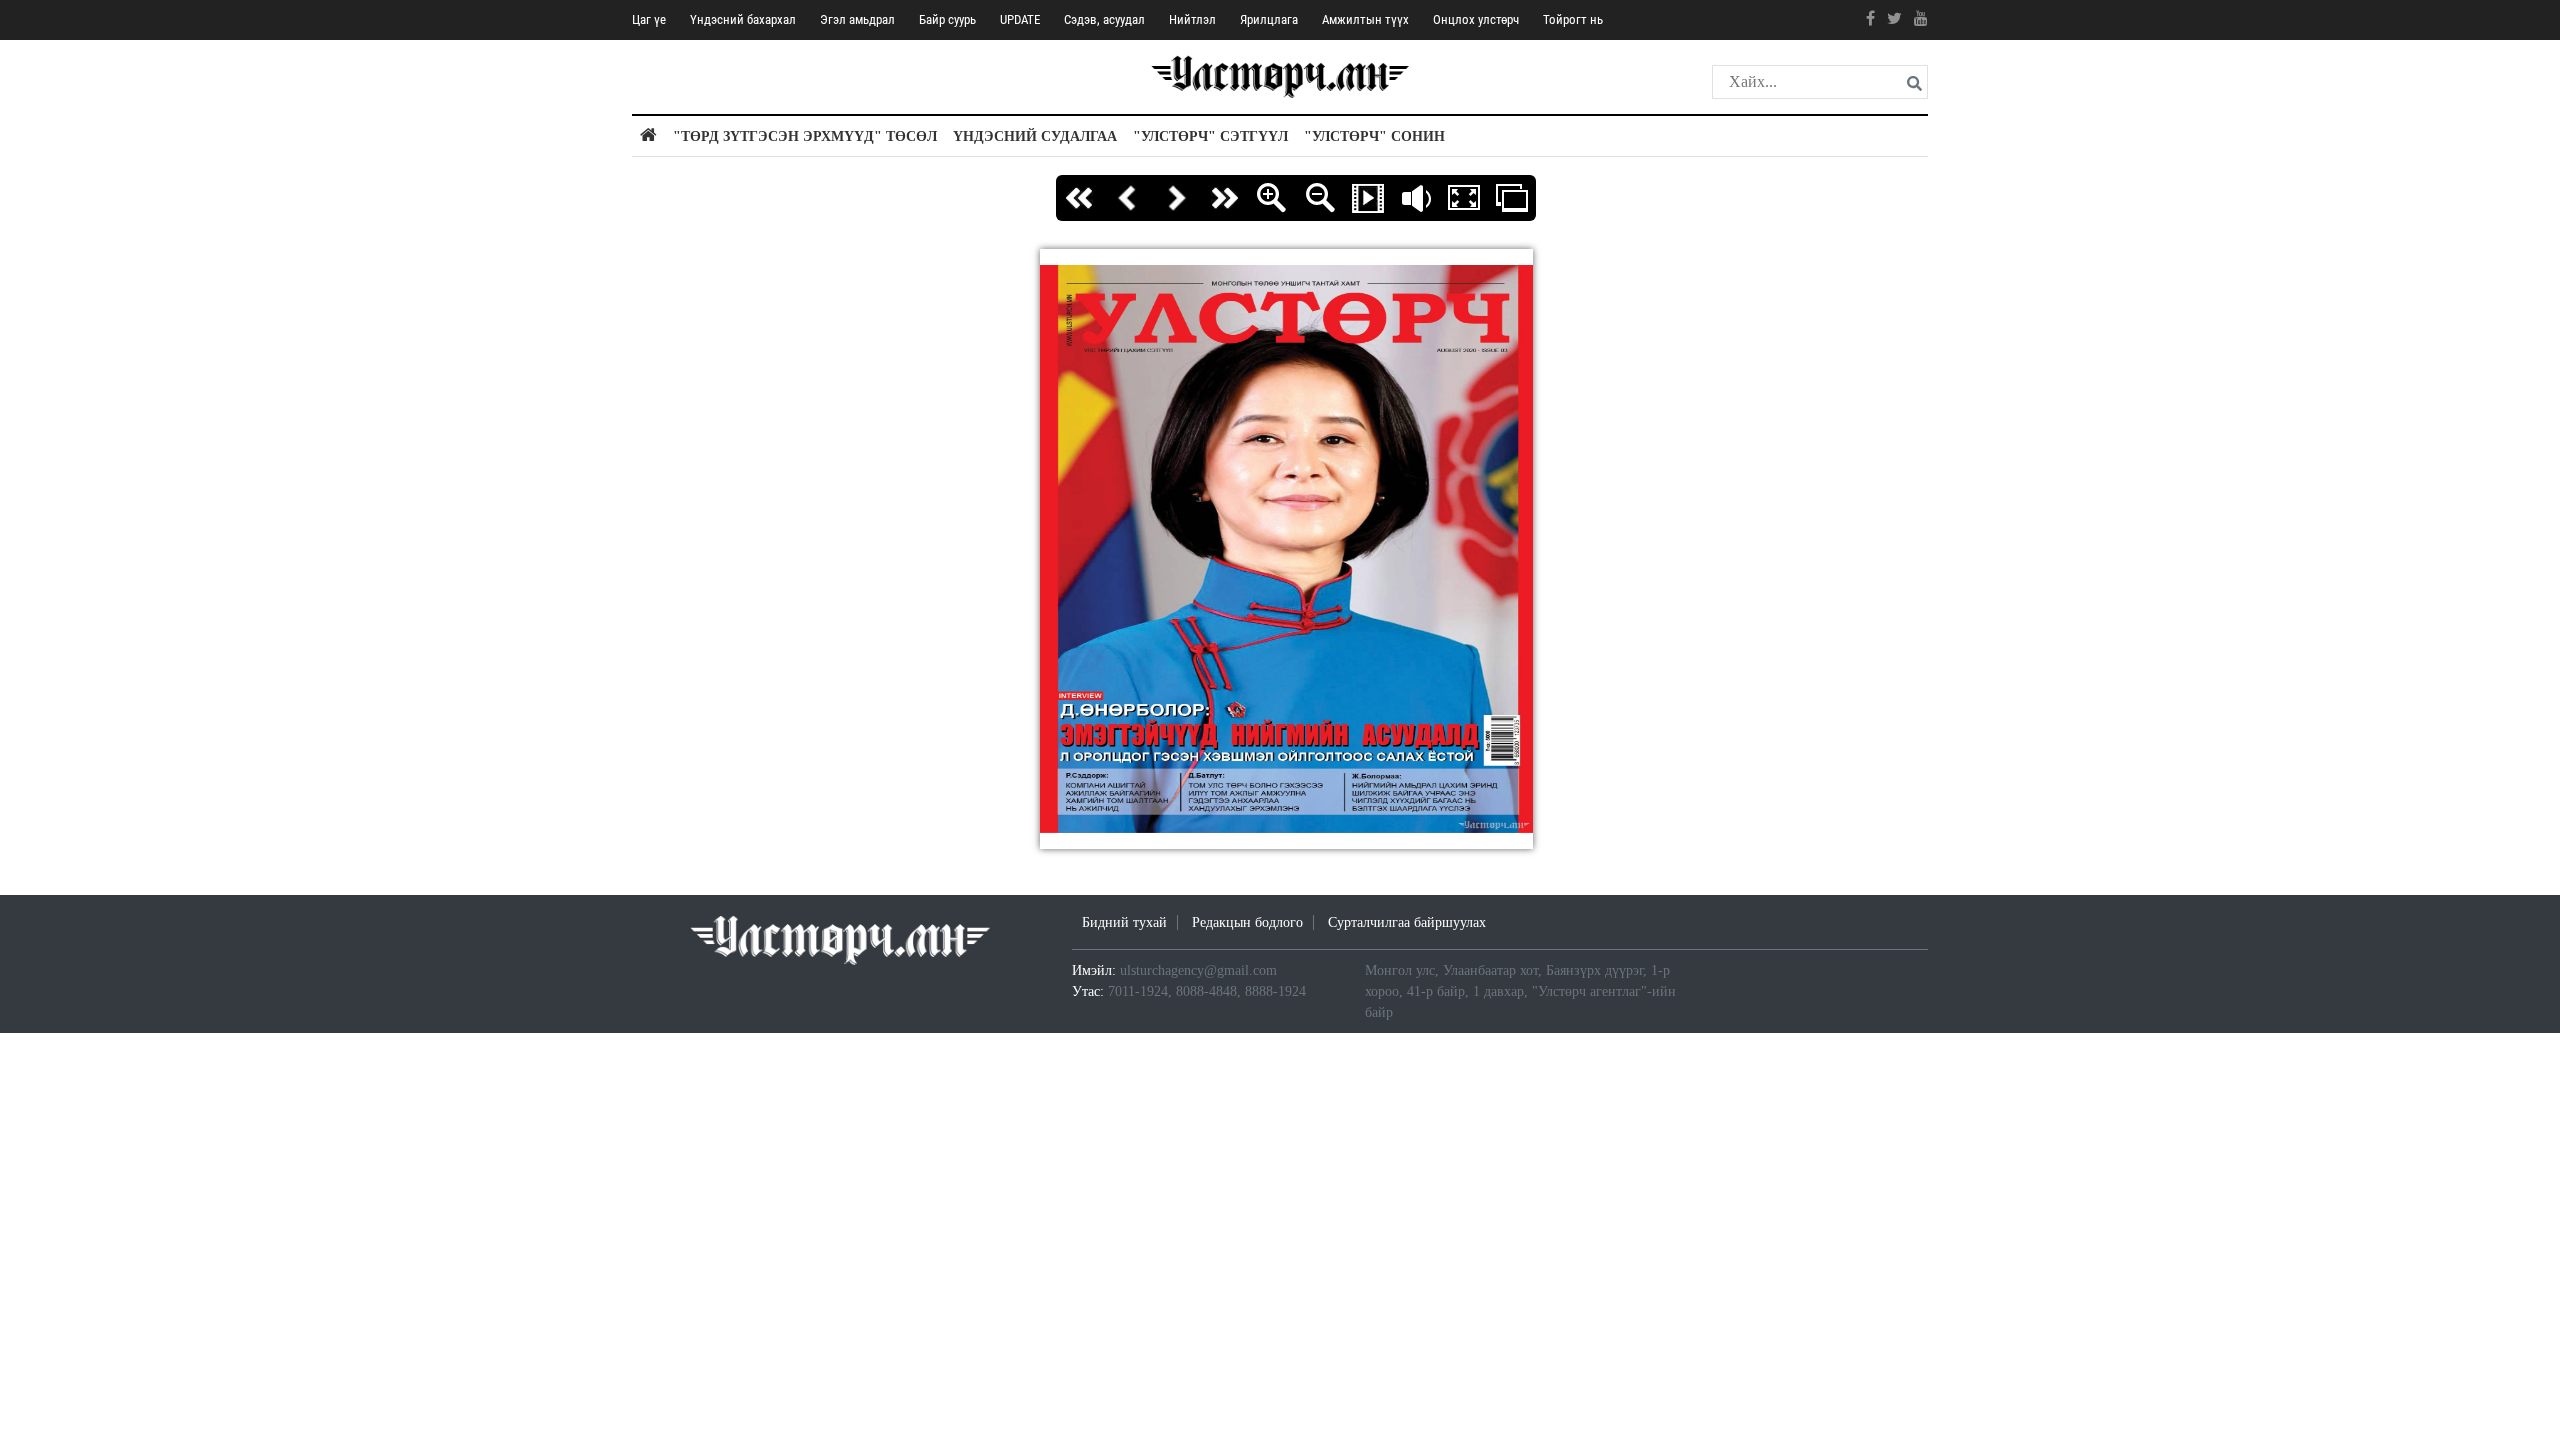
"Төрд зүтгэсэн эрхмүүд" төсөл (805, 136)
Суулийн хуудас (1224, 198)
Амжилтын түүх (1365, 19)
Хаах (1416, 198)
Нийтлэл (1192, 19)
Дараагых (1176, 198)
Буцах (1128, 198)
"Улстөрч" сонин (1374, 136)
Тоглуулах (1368, 198)
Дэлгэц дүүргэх (1464, 198)
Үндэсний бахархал (743, 19)
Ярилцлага (1269, 19)
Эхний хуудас (1080, 198)
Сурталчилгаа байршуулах (1407, 922)
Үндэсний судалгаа (1035, 136)
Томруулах (1272, 198)
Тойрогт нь (1573, 19)
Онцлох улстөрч (1476, 19)
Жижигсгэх (1320, 198)
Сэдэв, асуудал (1104, 19)
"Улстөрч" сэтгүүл (1210, 136)
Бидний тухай (1124, 922)
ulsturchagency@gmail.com (1198, 970)
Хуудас (1512, 198)
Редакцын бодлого (1247, 922)
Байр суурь (947, 19)
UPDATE (1020, 19)
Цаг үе (649, 19)
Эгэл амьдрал (857, 19)
